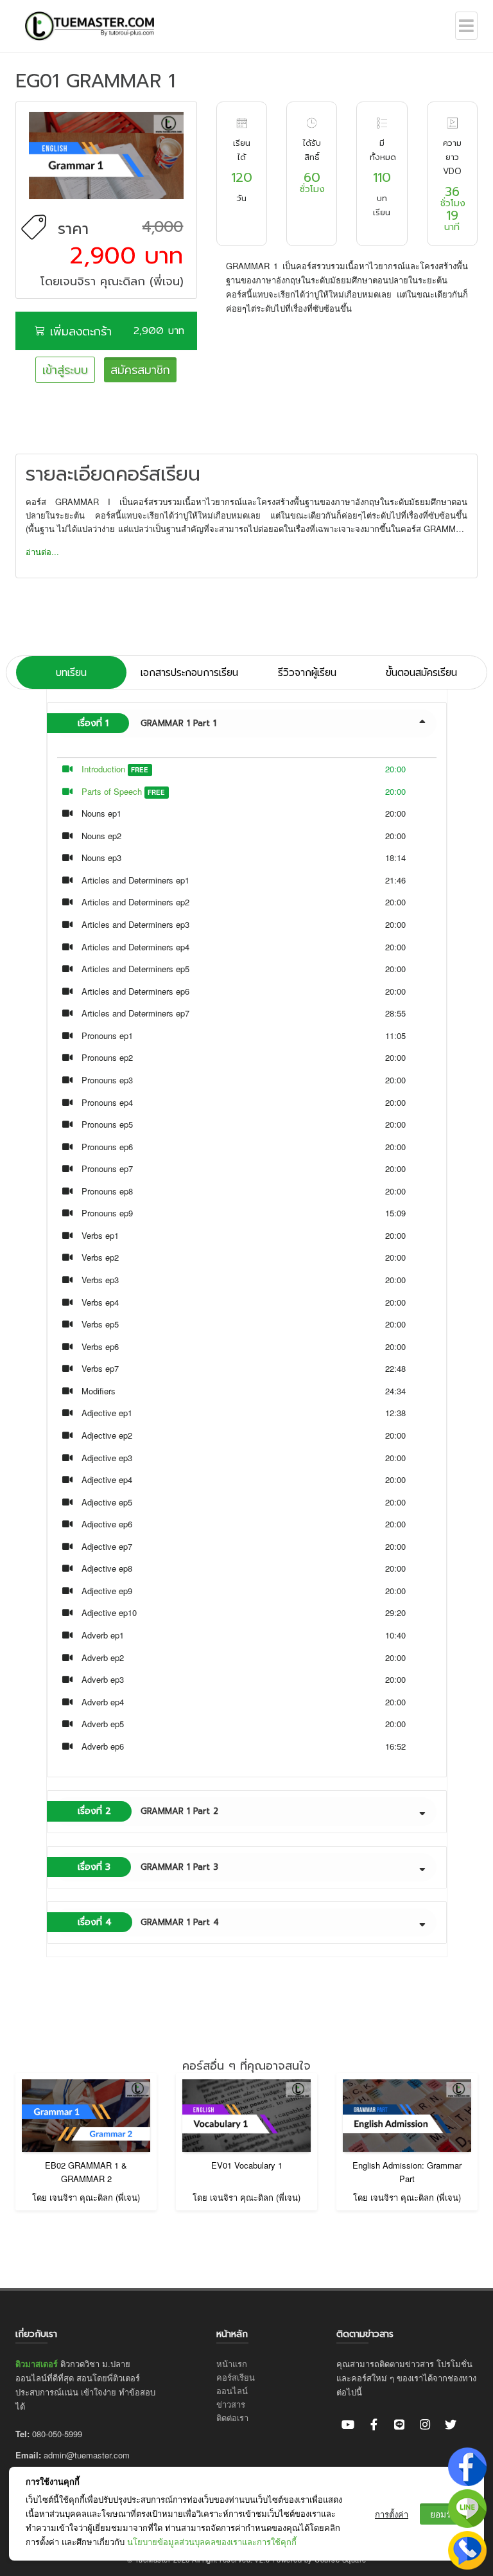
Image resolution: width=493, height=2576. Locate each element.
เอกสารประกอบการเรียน (189, 672)
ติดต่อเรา (232, 2418)
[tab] (247, 724)
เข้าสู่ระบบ (65, 370)
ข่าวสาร (231, 2404)
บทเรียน (71, 672)
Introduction (103, 769)
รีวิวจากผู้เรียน (307, 672)
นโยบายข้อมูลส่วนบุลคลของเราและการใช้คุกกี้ (212, 2542)
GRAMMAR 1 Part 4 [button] (148, 1922)
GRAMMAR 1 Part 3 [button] (148, 1867)
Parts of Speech (112, 791)
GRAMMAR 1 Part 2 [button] (148, 1811)
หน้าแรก (232, 2364)
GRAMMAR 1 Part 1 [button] (147, 723)
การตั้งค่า (392, 2514)
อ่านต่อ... (42, 552)
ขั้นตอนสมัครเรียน (421, 672)
